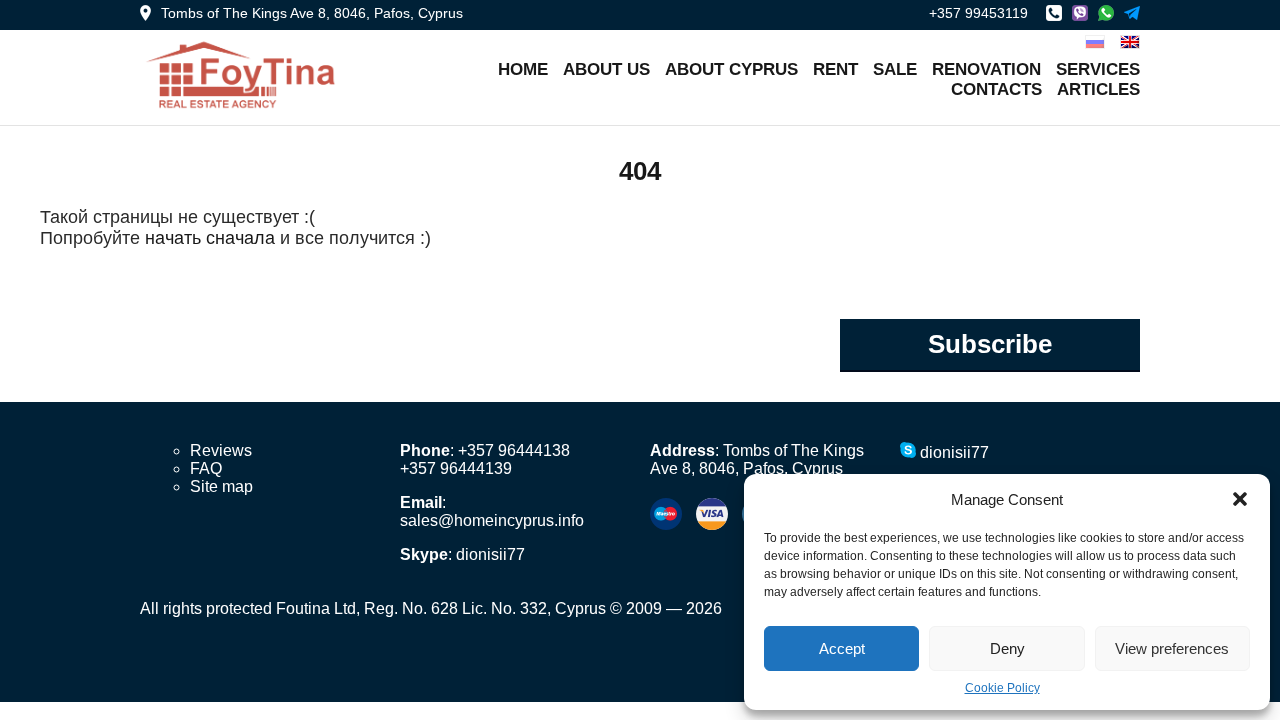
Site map (221, 486)
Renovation (986, 69)
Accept (842, 648)
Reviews (221, 450)
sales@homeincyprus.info (492, 520)
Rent (835, 69)
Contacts (996, 89)
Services (1098, 69)
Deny (1007, 648)
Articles (1098, 89)
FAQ (206, 468)
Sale (895, 69)
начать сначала (210, 238)
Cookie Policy (1002, 688)
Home (523, 69)
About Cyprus (731, 69)
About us (606, 69)
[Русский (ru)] (1095, 40)
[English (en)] (1130, 40)
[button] (1240, 499)
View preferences (1172, 648)
